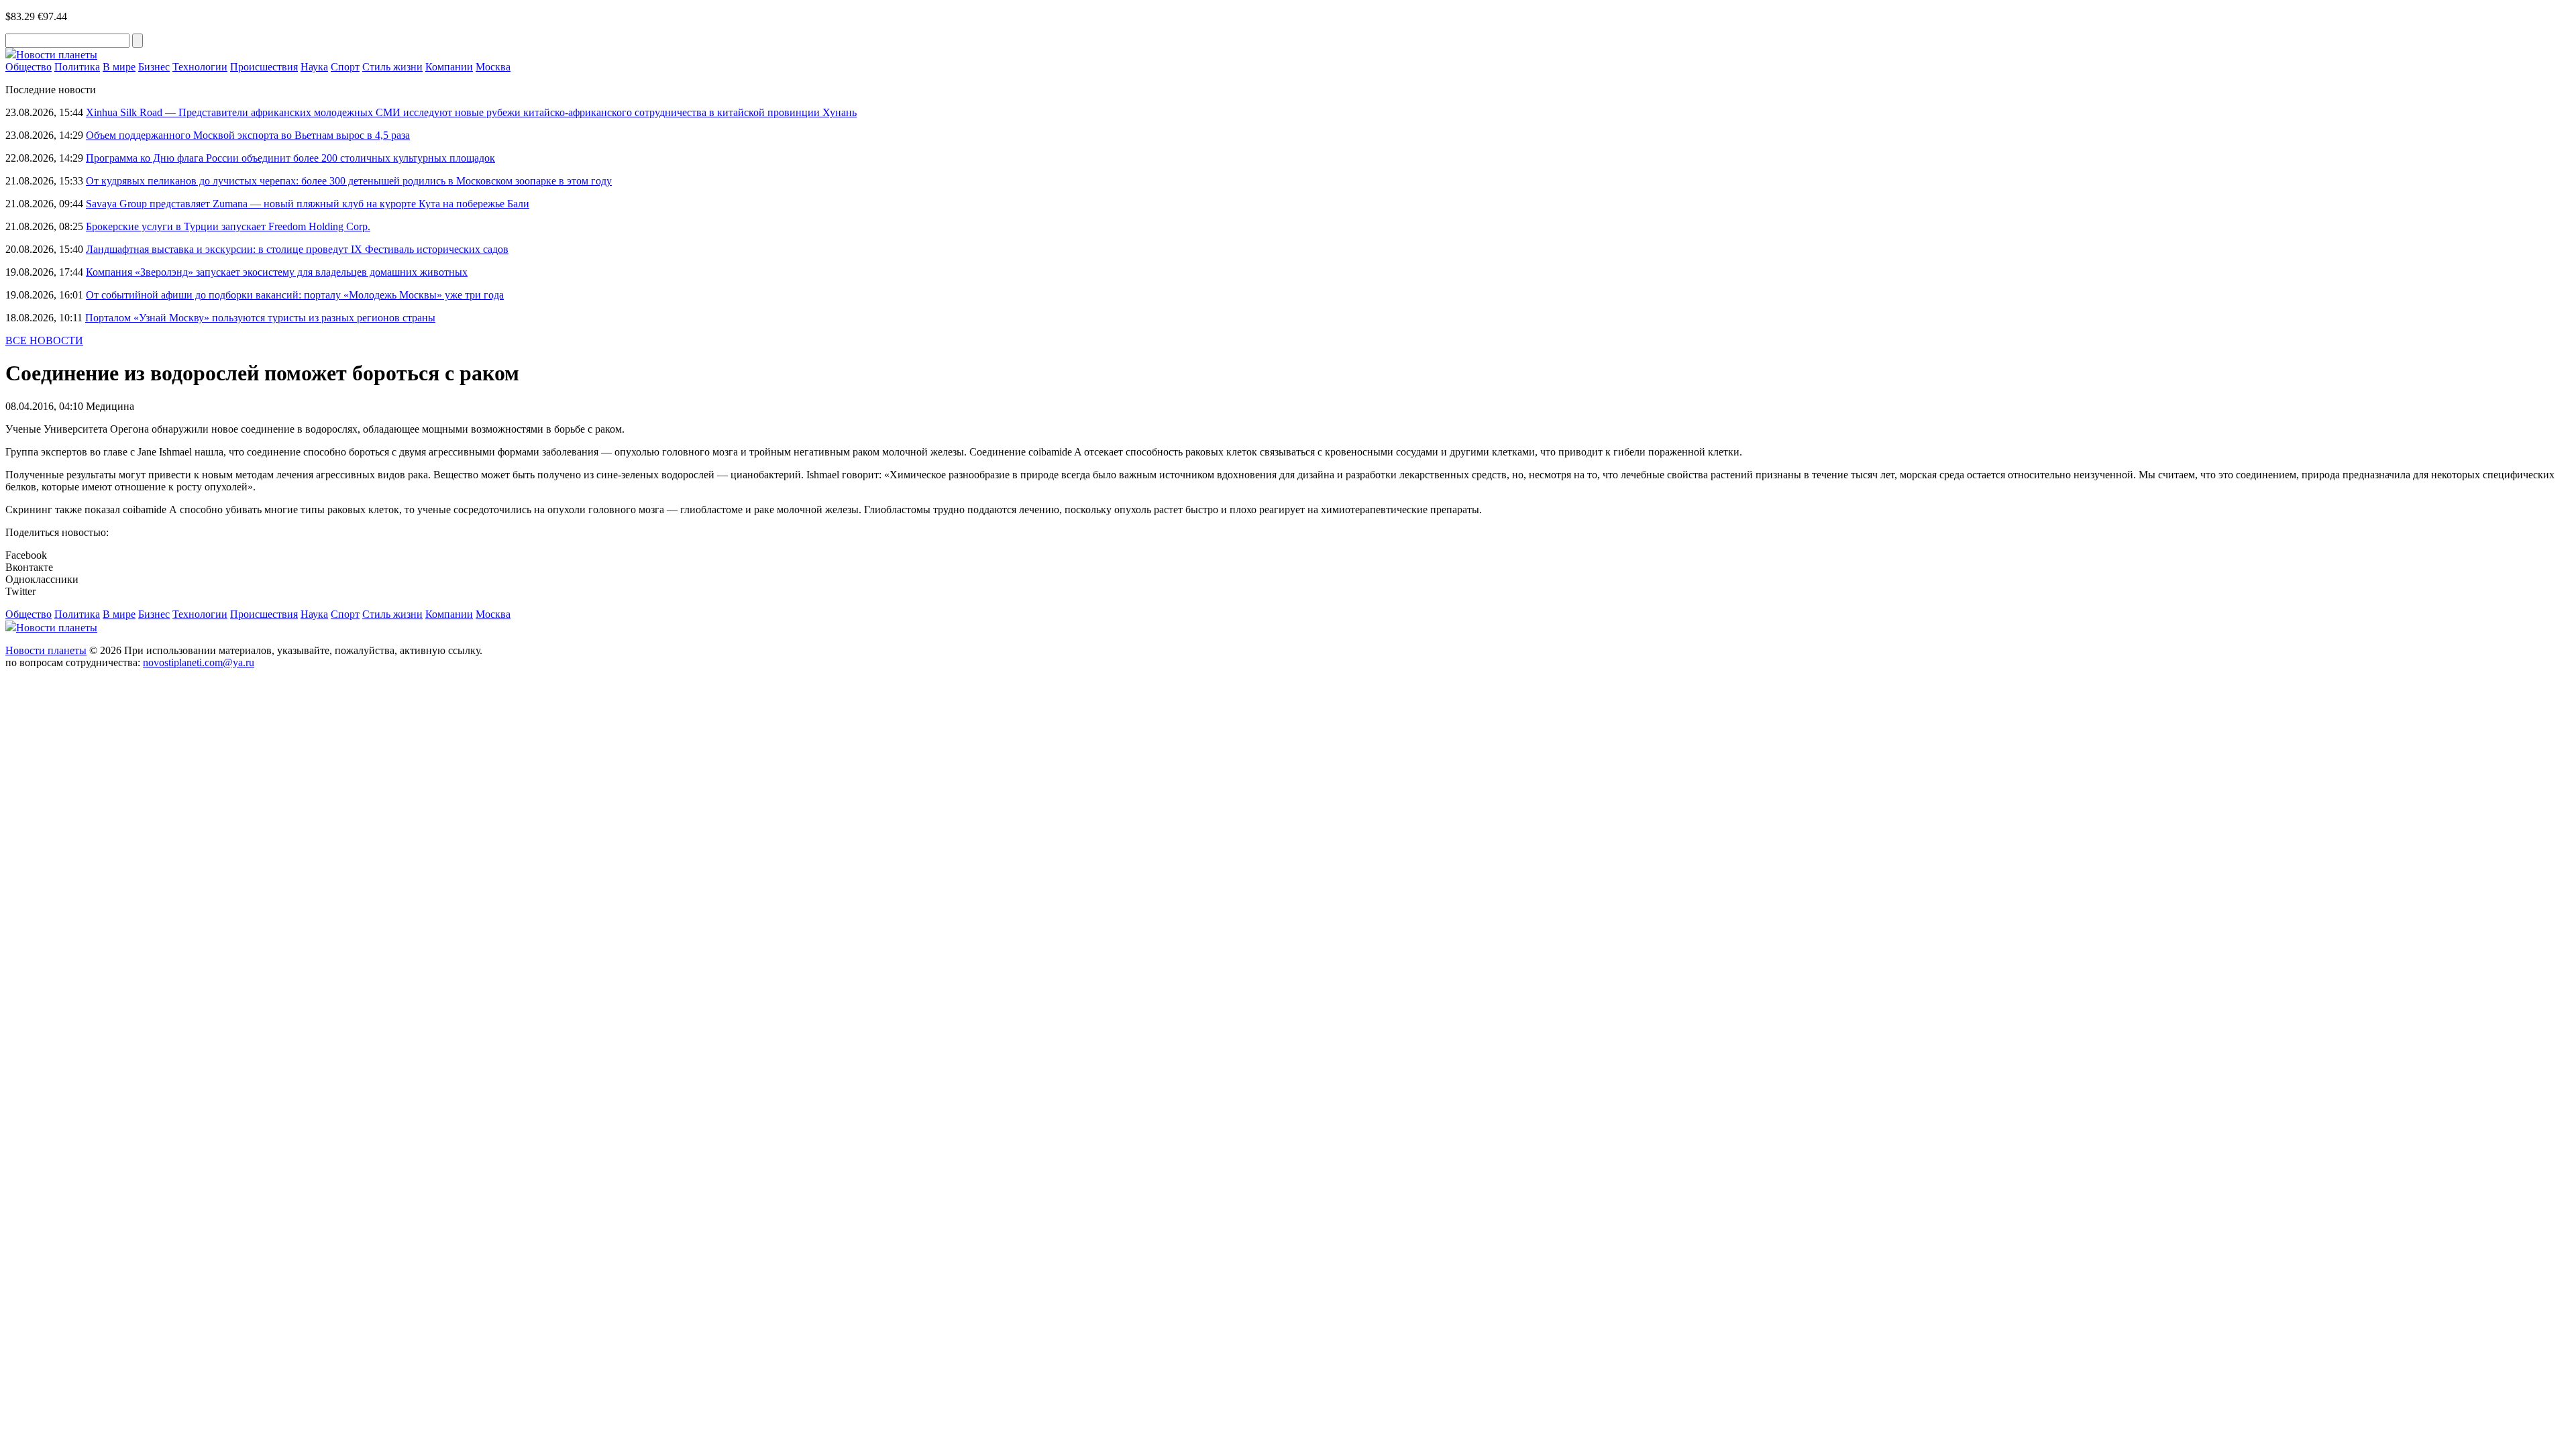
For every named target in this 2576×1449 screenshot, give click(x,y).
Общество (29, 67)
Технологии (200, 67)
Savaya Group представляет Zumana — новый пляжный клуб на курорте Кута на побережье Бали (308, 204)
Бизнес (154, 67)
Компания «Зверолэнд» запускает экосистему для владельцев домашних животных (277, 272)
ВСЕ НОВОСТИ (44, 340)
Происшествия (264, 67)
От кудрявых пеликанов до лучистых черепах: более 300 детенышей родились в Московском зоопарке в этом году (349, 181)
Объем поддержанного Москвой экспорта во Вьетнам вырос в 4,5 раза (248, 135)
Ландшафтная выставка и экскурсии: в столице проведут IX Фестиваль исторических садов (297, 249)
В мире (119, 67)
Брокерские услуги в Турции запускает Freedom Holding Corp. (228, 226)
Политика (77, 67)
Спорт (345, 67)
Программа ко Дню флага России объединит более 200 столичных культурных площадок (290, 158)
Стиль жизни (392, 67)
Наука (314, 67)
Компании (449, 67)
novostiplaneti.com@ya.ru (199, 662)
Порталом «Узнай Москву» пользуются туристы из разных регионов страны (260, 318)
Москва (493, 67)
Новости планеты (46, 650)
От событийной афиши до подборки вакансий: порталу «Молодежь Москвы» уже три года (295, 295)
